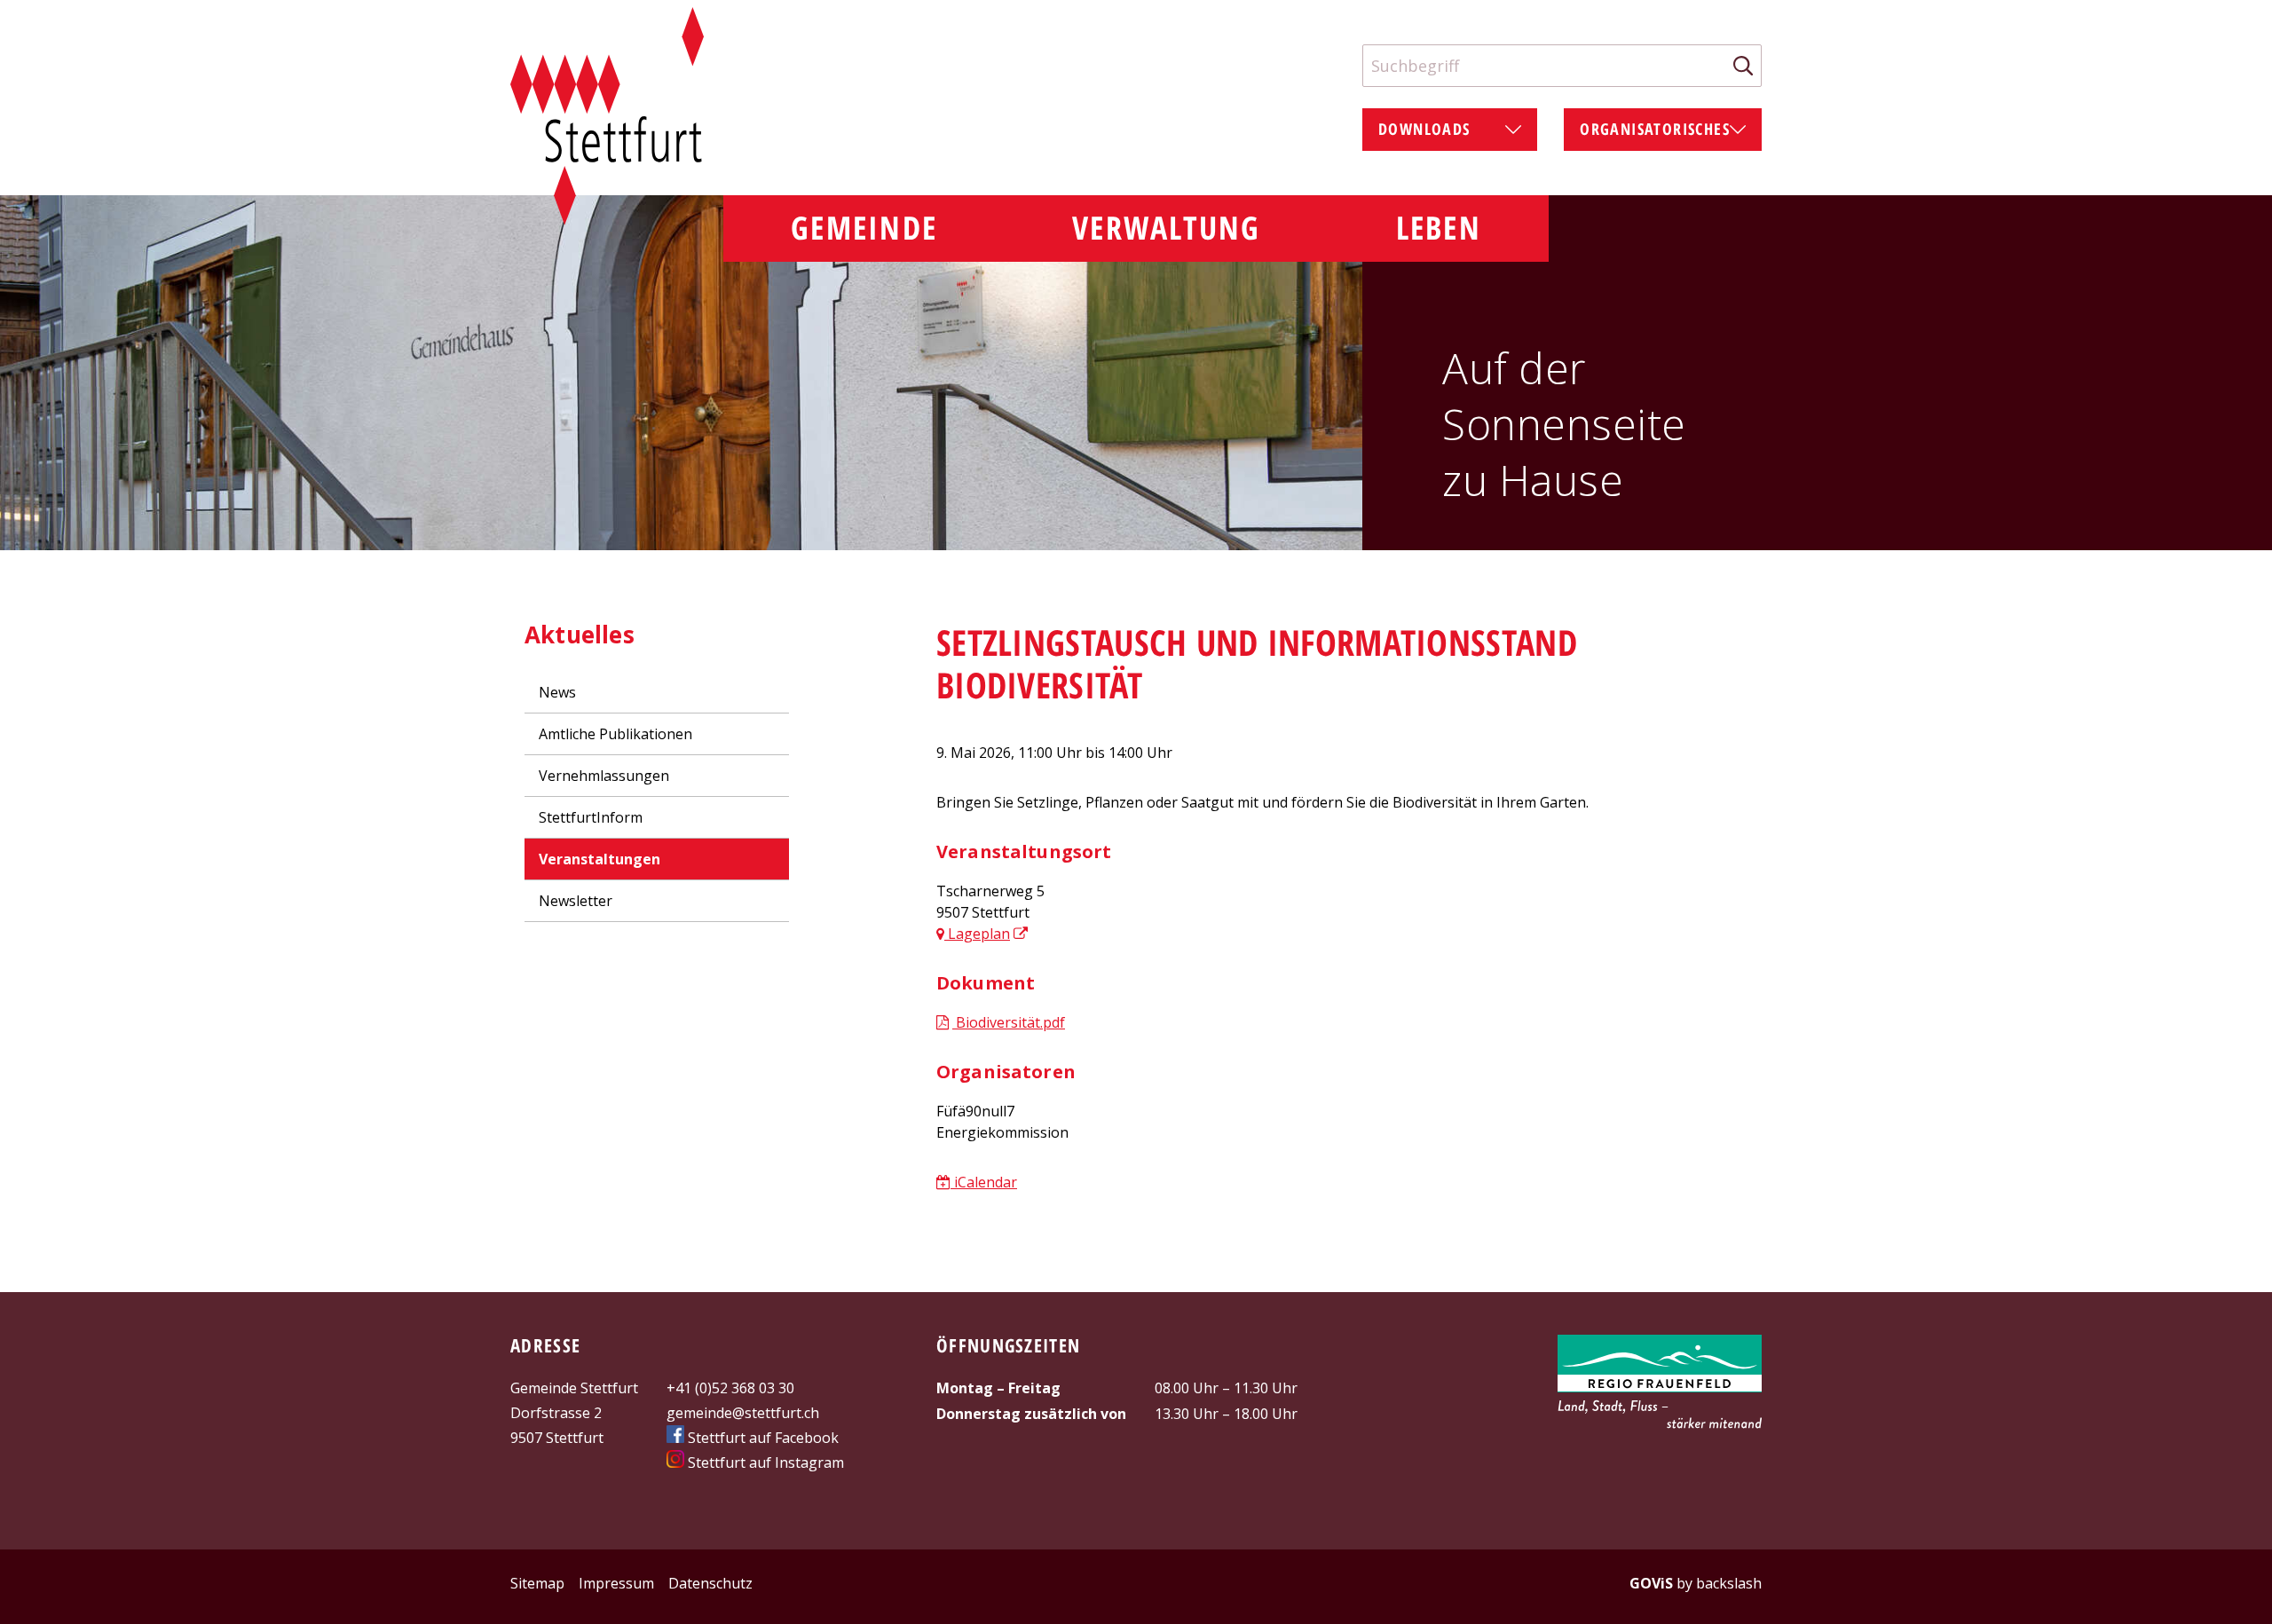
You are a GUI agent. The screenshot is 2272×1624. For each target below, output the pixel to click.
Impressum (616, 1583)
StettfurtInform (591, 817)
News (557, 692)
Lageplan (977, 934)
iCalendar (984, 1182)
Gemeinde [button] (864, 228)
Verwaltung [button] (1167, 228)
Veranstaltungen (600, 859)
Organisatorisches (1655, 129)
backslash (1729, 1583)
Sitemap (537, 1583)
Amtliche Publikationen (615, 734)
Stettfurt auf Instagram (764, 1462)
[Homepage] (607, 116)
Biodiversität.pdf (1009, 1022)
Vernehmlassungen (604, 776)
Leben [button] (1439, 228)
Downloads (1424, 129)
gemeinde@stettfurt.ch (743, 1413)
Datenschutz (710, 1583)
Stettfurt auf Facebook (761, 1438)
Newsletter (576, 901)
